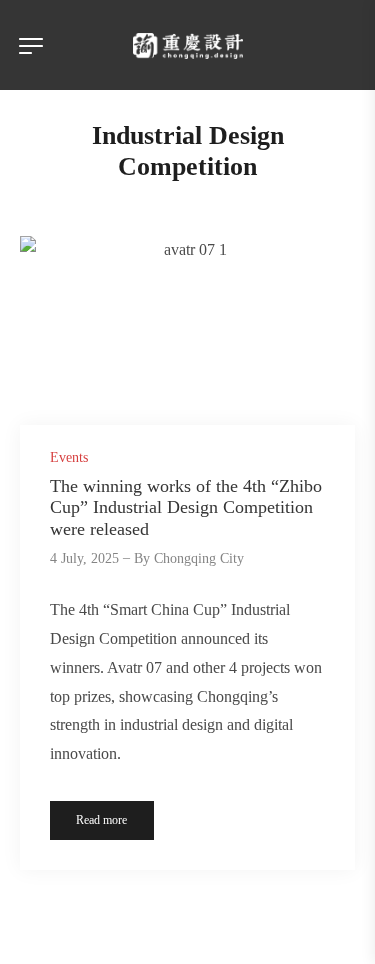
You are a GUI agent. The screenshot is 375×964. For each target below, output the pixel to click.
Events (69, 457)
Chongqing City (199, 558)
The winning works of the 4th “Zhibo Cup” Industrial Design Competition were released (186, 507)
